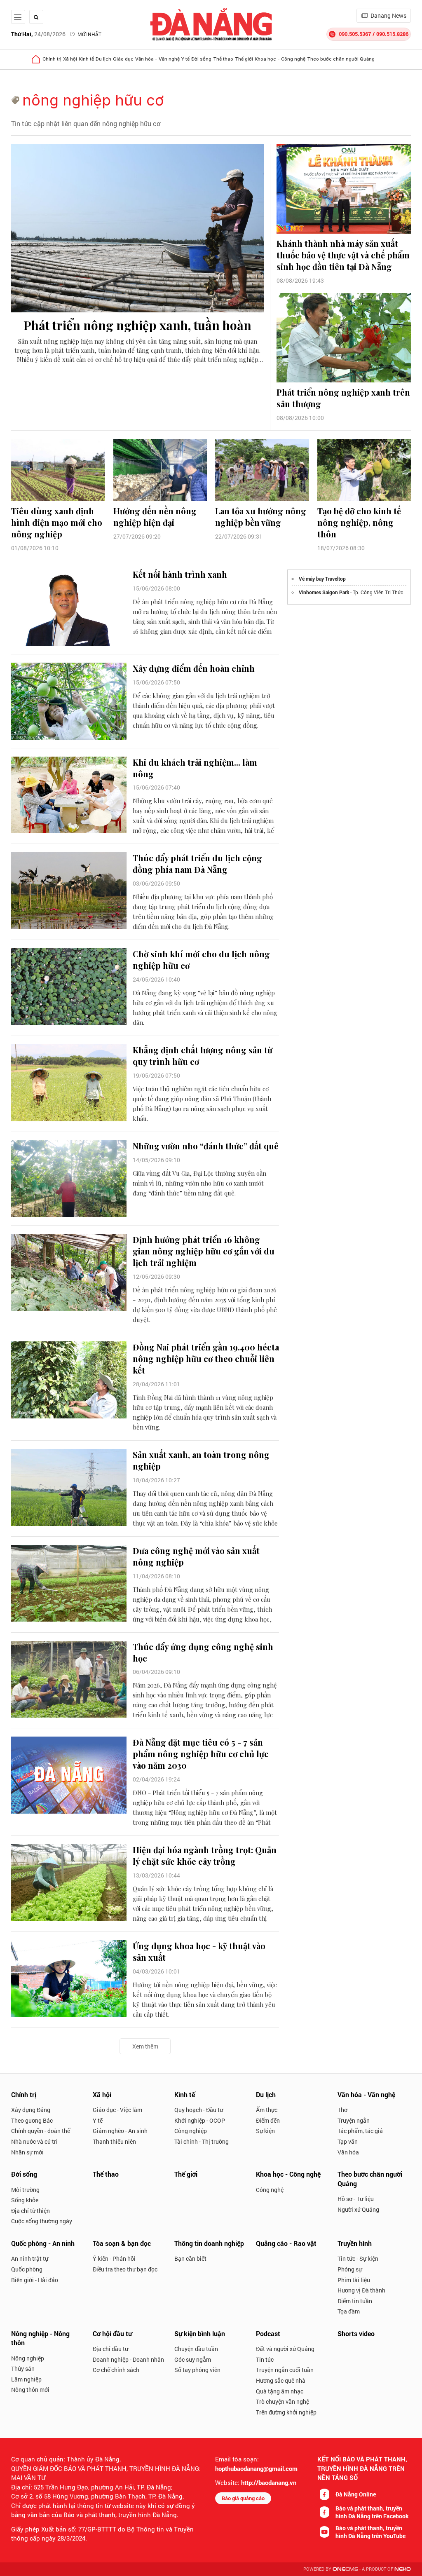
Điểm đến (268, 2120)
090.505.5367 (355, 34)
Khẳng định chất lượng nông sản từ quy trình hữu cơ (203, 1056)
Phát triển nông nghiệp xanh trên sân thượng (343, 398)
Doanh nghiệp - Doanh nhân (128, 2359)
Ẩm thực (267, 2110)
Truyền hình (355, 2243)
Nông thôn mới (30, 2390)
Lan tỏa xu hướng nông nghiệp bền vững (261, 517)
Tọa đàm (349, 2311)
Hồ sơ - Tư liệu (356, 2199)
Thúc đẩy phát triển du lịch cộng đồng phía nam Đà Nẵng (197, 864)
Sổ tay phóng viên (197, 2370)
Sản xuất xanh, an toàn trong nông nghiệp (201, 1460)
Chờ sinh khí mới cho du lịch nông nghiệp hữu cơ (201, 960)
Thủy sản (23, 2369)
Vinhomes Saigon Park (324, 592)
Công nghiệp (191, 2131)
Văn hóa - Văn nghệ (157, 59)
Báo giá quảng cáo (243, 2498)
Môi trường (25, 2190)
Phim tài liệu (354, 2280)
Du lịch (103, 59)
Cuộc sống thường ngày (42, 2221)
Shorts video (356, 2333)
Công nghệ (270, 2190)
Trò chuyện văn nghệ (283, 2401)
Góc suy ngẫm (193, 2359)
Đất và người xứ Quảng (285, 2349)
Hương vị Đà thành (361, 2290)
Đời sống (201, 59)
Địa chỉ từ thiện (30, 2211)
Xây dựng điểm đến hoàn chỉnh (194, 668)
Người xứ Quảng (358, 2209)
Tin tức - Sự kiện (358, 2258)
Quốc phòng (27, 2269)
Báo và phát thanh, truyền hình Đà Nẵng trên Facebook (372, 2512)
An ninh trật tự (30, 2258)
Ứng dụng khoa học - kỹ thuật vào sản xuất (199, 1951)
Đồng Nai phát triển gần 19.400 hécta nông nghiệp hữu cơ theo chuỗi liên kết (206, 1358)
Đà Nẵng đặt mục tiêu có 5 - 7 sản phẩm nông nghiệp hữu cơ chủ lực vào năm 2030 (201, 1754)
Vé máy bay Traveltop (322, 579)
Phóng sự (350, 2269)
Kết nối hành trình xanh (180, 574)
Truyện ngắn (354, 2120)
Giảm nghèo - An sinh (120, 2131)
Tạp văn (348, 2141)
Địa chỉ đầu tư (110, 2349)
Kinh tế (86, 59)
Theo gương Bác (32, 2120)
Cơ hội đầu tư (112, 2333)
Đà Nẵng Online (356, 2494)
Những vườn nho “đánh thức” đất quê (206, 1146)
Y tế (185, 59)
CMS (345, 2569)
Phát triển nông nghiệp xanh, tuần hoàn (137, 325)
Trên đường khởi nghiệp (286, 2412)
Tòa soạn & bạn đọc (122, 2243)
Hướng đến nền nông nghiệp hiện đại (155, 517)
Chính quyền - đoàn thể (41, 2131)
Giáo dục (123, 59)
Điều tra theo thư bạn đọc (125, 2269)
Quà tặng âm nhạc (280, 2391)
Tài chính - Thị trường (202, 2141)
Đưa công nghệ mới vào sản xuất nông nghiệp (196, 1556)
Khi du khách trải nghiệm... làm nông (195, 768)
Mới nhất (89, 34)
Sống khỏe (25, 2200)
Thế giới (244, 59)
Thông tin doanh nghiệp (209, 2243)
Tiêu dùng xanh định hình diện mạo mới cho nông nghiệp (57, 522)
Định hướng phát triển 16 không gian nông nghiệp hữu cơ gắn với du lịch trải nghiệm (204, 1251)
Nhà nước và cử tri (34, 2141)
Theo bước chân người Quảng (341, 59)
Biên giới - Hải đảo (35, 2280)
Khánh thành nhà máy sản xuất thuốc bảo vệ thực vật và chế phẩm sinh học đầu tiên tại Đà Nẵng (343, 255)
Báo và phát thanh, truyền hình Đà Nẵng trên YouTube (370, 2532)
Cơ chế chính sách (116, 2370)
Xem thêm (145, 2046)
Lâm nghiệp (26, 2379)
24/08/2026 (38, 34)
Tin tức (265, 2359)
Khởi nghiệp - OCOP (200, 2120)
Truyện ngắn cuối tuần (285, 2370)
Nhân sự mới (27, 2152)
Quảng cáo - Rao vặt (286, 2243)
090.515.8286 (392, 34)
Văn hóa (348, 2152)
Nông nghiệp (28, 2358)
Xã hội (70, 59)
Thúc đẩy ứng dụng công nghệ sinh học (203, 1652)
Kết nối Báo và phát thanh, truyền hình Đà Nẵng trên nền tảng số (362, 2468)
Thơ (342, 2110)
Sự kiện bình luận (200, 2333)
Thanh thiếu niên (114, 2141)
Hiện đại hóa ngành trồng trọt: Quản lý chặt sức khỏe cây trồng (205, 1855)
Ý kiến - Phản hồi (114, 2258)
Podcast (268, 2333)
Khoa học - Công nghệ (280, 59)
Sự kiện (265, 2131)
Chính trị (52, 59)
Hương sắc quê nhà (281, 2380)
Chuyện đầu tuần (196, 2349)
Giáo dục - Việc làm (117, 2110)
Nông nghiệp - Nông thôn (40, 2338)
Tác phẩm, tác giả (360, 2131)
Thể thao (223, 59)
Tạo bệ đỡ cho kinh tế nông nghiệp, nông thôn (359, 522)
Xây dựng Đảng (31, 2110)
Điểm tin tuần (355, 2301)
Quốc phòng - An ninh (43, 2243)
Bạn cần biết (190, 2258)
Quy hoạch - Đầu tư (199, 2110)
